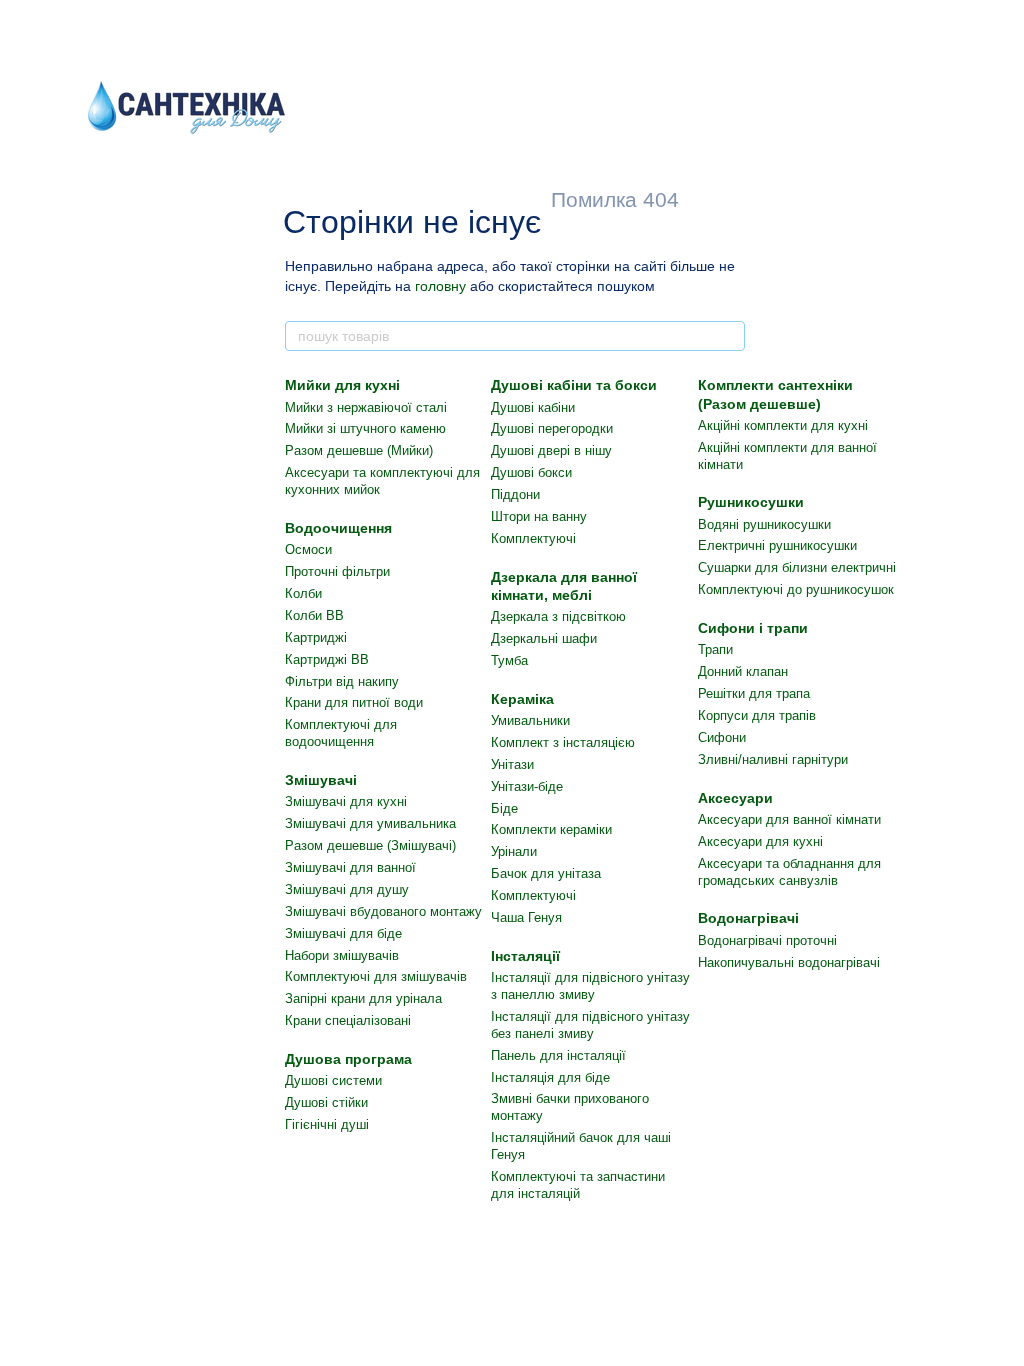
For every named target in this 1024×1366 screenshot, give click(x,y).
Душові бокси (531, 472)
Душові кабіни (533, 407)
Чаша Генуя (526, 917)
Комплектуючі (533, 538)
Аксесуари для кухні (760, 841)
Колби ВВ (314, 615)
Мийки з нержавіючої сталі (366, 407)
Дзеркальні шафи (544, 638)
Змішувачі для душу (347, 889)
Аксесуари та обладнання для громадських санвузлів (789, 872)
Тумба (509, 660)
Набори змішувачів (342, 955)
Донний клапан (743, 671)
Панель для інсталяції (558, 1055)
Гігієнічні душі (327, 1124)
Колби (303, 593)
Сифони (722, 737)
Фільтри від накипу (342, 681)
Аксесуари (735, 798)
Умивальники (530, 720)
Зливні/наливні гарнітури (773, 759)
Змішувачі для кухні (346, 801)
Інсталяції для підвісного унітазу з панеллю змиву (590, 986)
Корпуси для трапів (757, 715)
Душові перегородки (552, 428)
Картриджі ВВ (327, 659)
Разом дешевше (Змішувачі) (370, 845)
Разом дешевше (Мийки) (359, 450)
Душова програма (348, 1059)
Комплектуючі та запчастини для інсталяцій (578, 1185)
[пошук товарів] (729, 336)
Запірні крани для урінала (363, 998)
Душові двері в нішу (551, 450)
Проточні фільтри (337, 571)
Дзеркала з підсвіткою (558, 616)
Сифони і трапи (753, 628)
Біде (504, 808)
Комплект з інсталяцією (563, 742)
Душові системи (333, 1080)
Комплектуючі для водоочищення (341, 733)
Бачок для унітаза (546, 873)
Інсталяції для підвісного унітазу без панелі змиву (590, 1025)
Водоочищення (338, 528)
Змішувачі (321, 780)
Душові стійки (326, 1102)
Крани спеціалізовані (348, 1020)
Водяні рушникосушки (764, 524)
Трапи (715, 649)
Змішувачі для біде (343, 933)
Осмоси (308, 549)
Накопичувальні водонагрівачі (789, 962)
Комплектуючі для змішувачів (376, 976)
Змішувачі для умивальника (370, 823)
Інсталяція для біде (550, 1077)
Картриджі (316, 637)
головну (440, 286)
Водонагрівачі (748, 918)
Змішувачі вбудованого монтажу (383, 911)
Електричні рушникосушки (777, 545)
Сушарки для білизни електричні (797, 567)
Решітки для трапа (754, 693)
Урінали (514, 851)
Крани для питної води (354, 702)
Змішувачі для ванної (350, 867)
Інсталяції (525, 956)
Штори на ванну (539, 516)
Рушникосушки (751, 502)
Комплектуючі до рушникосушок (796, 589)
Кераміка (522, 699)
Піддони (515, 494)
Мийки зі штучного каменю (365, 428)
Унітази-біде (527, 786)
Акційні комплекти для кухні (783, 425)
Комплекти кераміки (551, 829)
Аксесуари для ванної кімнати (789, 819)
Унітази (512, 764)
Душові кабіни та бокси (574, 385)
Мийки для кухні (342, 385)
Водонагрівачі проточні (767, 940)
